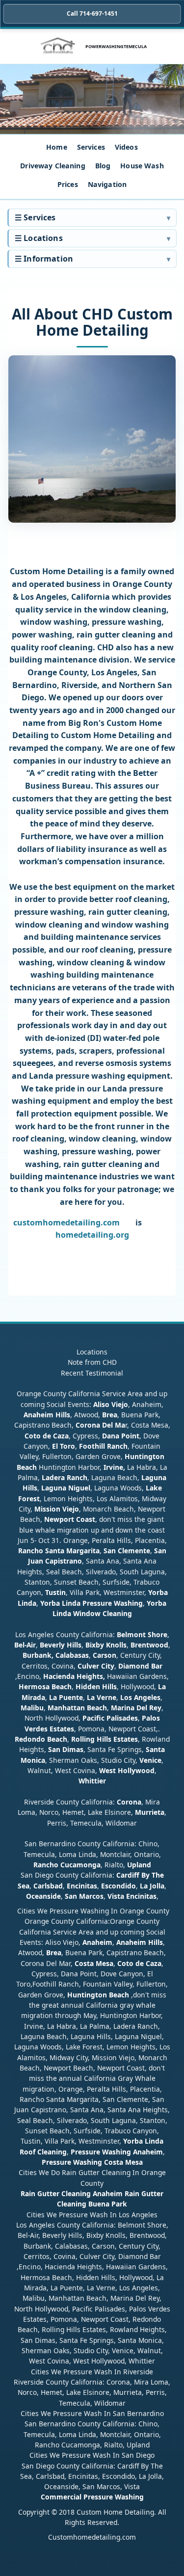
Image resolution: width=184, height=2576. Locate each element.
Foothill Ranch (103, 1446)
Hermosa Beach (45, 1686)
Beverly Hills (60, 1645)
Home (57, 147)
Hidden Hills (96, 1686)
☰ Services (35, 217)
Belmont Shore (142, 1634)
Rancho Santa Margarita (59, 1551)
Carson (105, 1655)
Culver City (96, 1666)
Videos (126, 147)
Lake (153, 1488)
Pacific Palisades (110, 1718)
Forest (29, 1499)
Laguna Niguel (66, 1488)
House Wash (142, 166)
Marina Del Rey (136, 1708)
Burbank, (38, 1655)
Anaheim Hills (47, 1415)
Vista (116, 1896)
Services (91, 147)
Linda (27, 1603)
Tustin (54, 1592)
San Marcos (84, 1896)
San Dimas (66, 1749)
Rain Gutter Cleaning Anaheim (72, 2193)
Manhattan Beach (77, 1708)
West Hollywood (127, 1770)
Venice (150, 1760)
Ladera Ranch (65, 1477)
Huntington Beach (98, 1995)
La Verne (102, 1697)
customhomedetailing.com (66, 1222)
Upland (139, 1865)
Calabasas (72, 1655)
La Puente (66, 1697)
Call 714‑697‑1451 (92, 13)
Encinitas (82, 1886)
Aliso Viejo (111, 1404)
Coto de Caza (47, 1436)
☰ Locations (39, 238)
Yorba (158, 1592)
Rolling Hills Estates (105, 1739)
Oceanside (43, 1896)
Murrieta (150, 1812)
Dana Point (121, 1436)
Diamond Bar (140, 1666)
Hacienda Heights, (74, 1676)
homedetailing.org (92, 1235)
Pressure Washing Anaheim (117, 2152)
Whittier (92, 1781)
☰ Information (44, 259)
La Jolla (152, 1886)
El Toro (63, 1446)
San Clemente (127, 1551)
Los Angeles (140, 1697)
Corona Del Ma (100, 1425)
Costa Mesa (94, 1963)
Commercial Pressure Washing (92, 2497)
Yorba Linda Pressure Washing (92, 1603)
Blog (103, 166)
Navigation (107, 184)
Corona (129, 1802)
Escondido (118, 1886)
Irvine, (114, 1467)
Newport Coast (70, 1519)
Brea (110, 1415)
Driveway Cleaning (53, 166)
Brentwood (149, 1645)
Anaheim (97, 1942)
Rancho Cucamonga (67, 1865)
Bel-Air (25, 1645)
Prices (68, 184)
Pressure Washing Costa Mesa (92, 2162)
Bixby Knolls (106, 1645)
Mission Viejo (57, 1509)
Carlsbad (48, 1886)
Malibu (32, 1708)
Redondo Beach (41, 1739)
